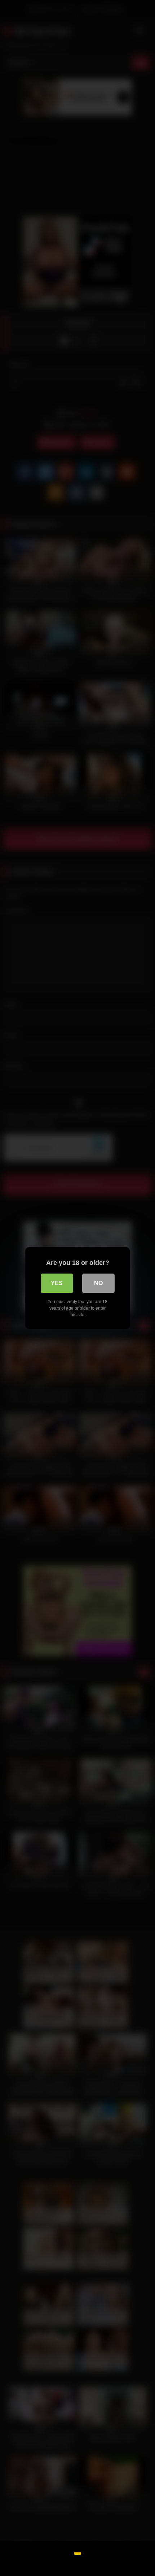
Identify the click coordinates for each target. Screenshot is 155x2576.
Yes (57, 1283)
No (98, 1283)
